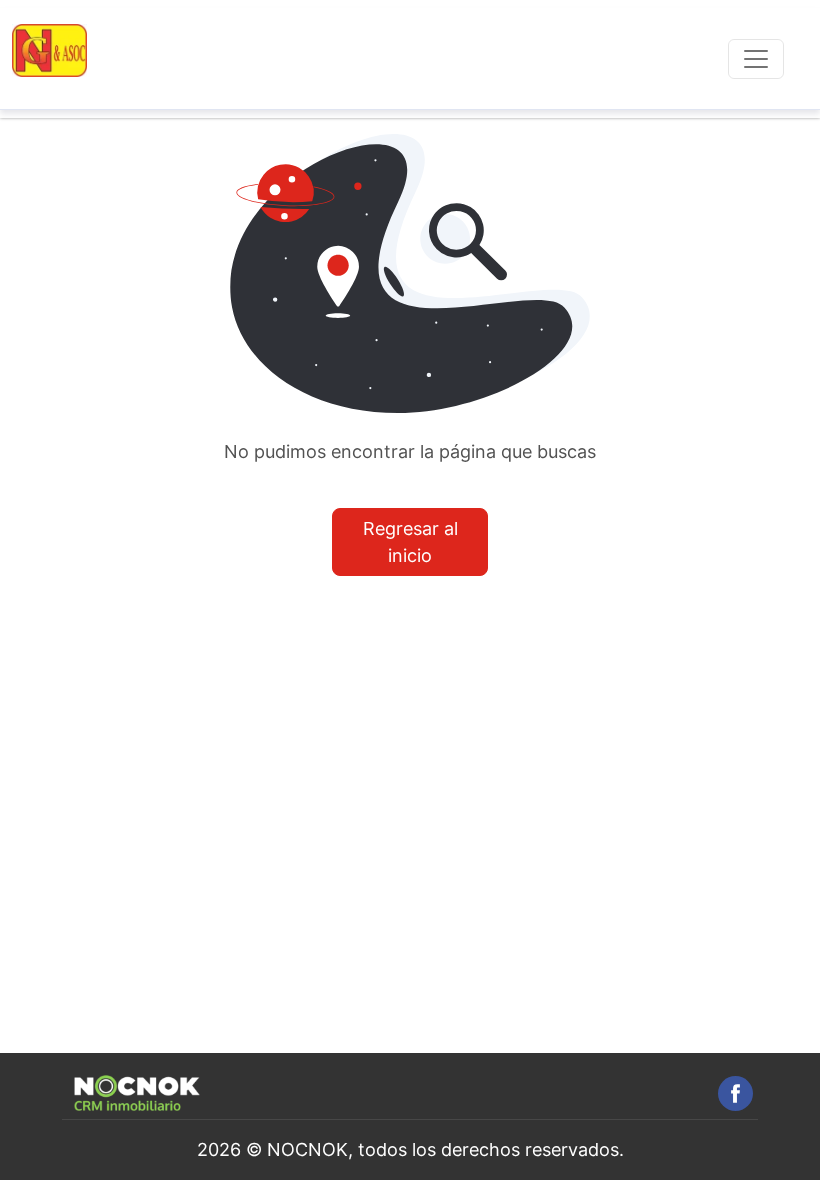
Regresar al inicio (410, 542)
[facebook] (735, 1093)
